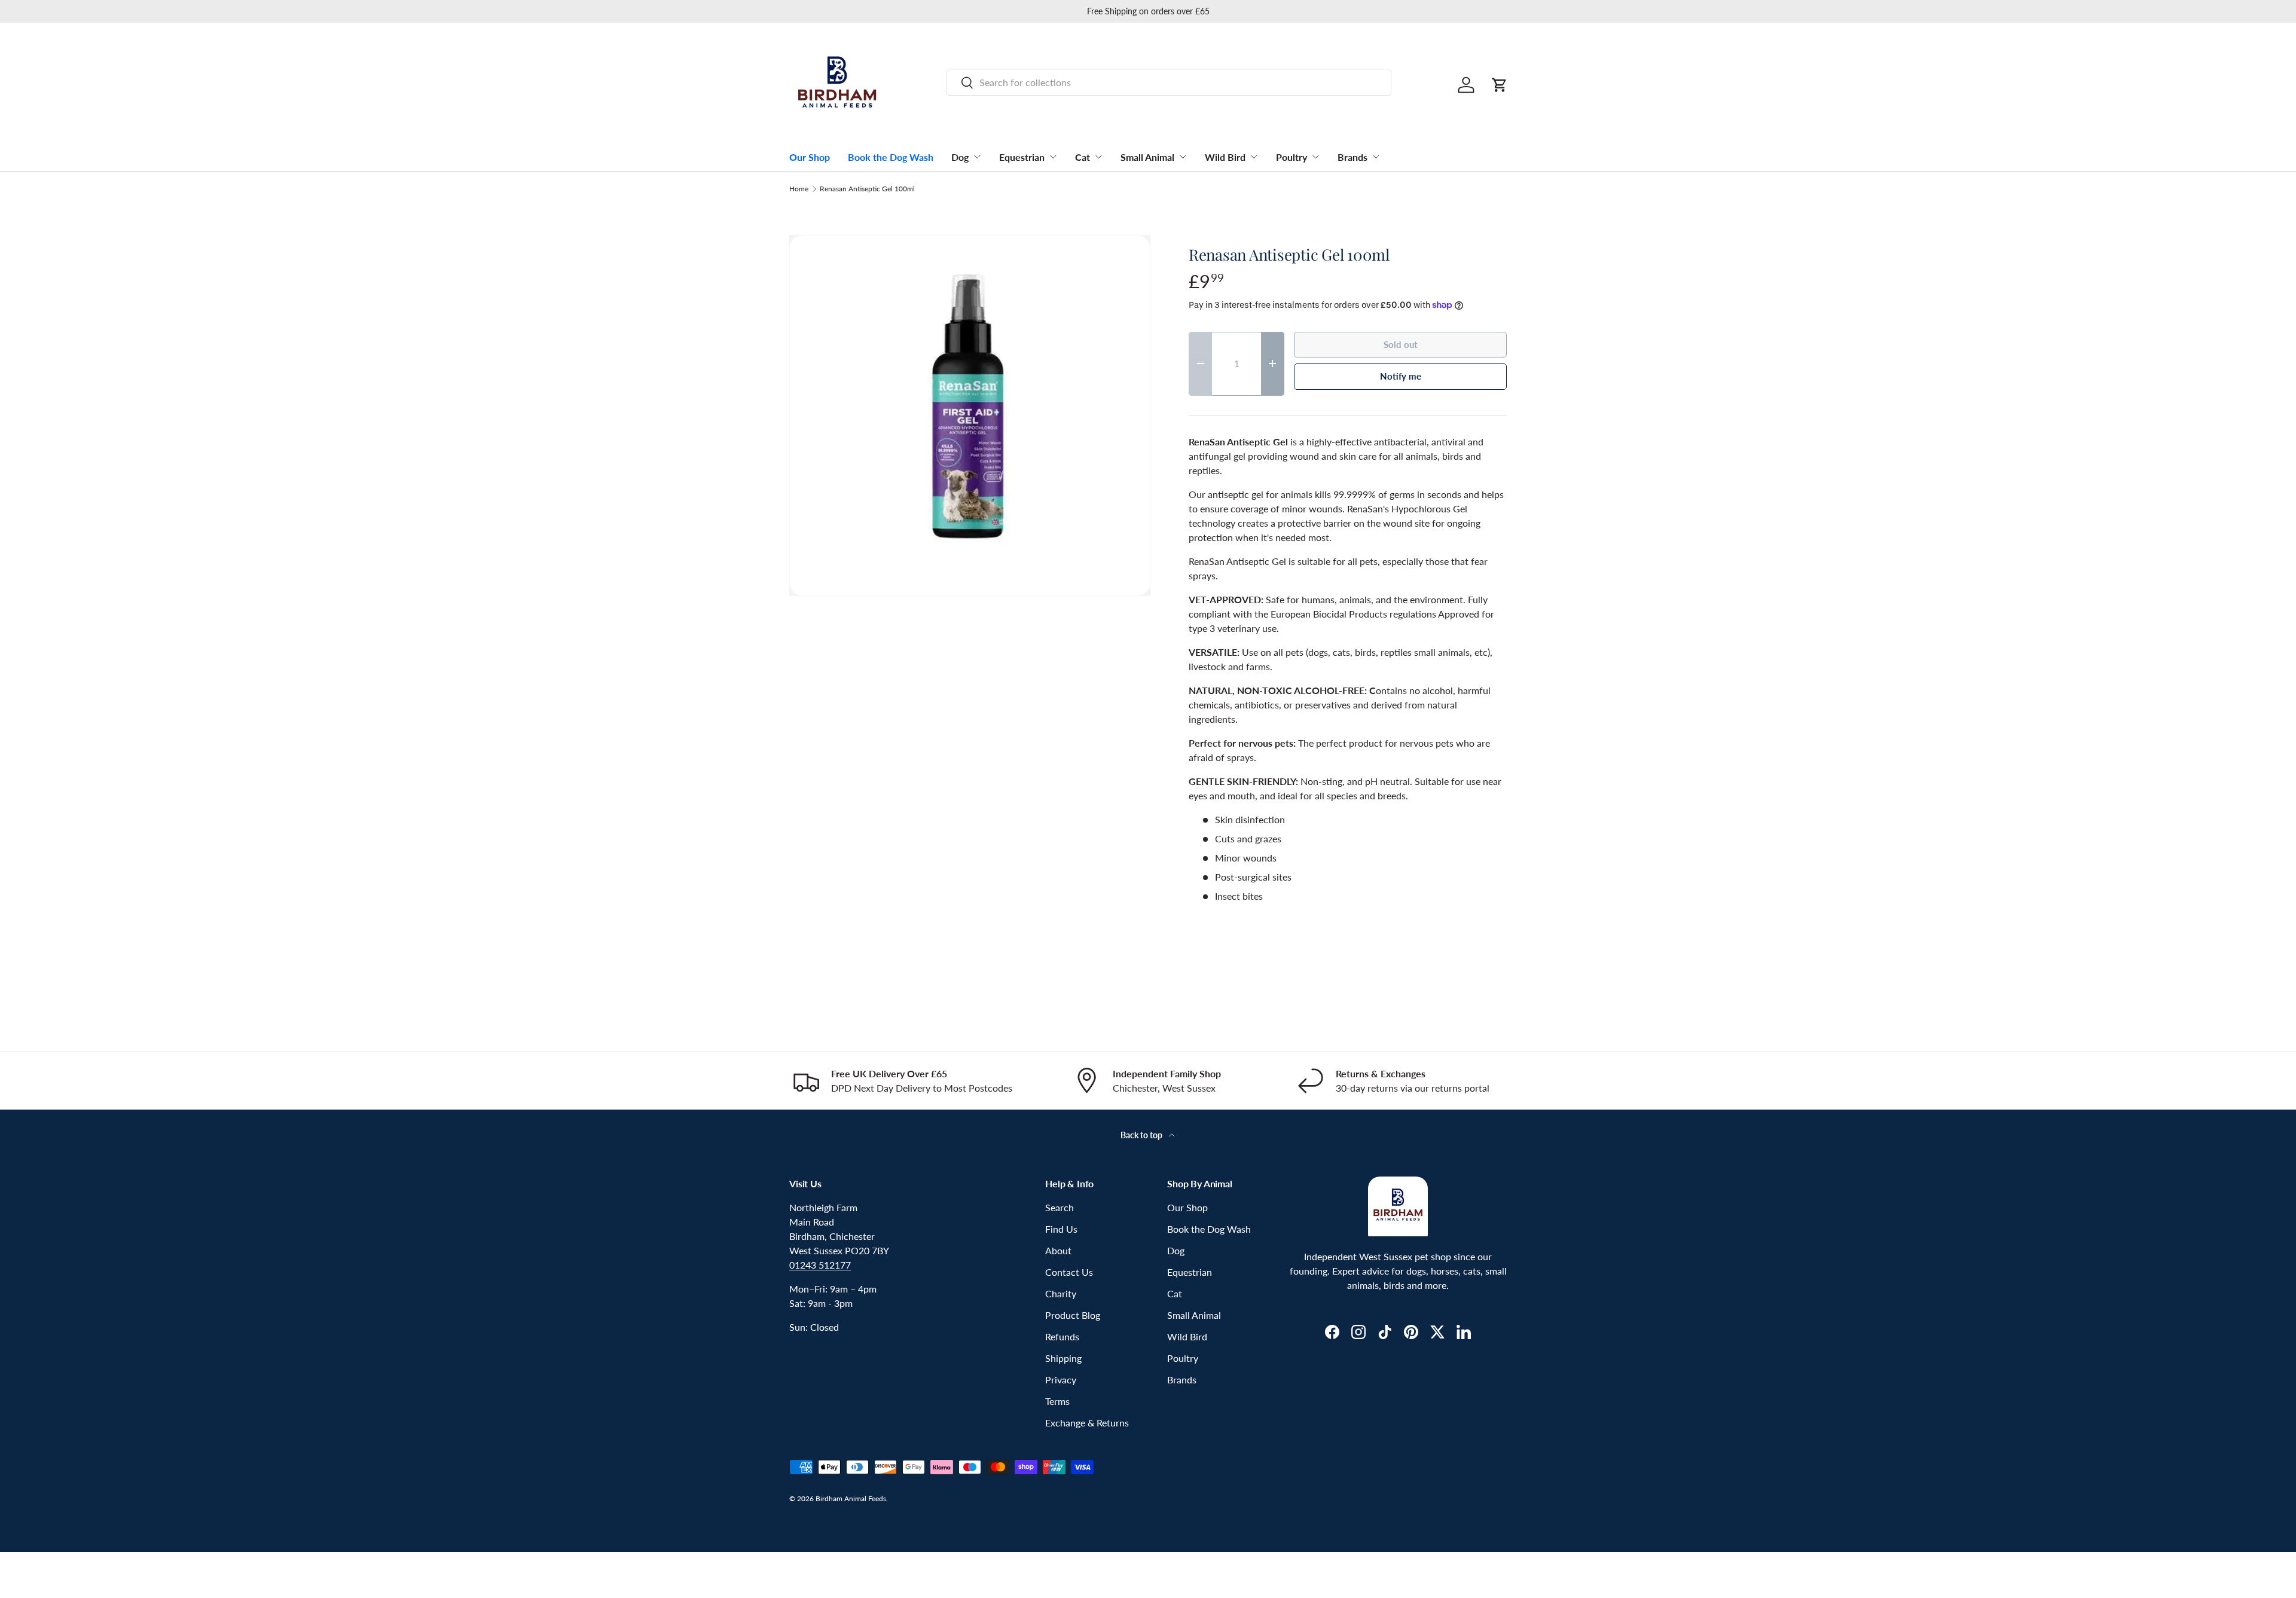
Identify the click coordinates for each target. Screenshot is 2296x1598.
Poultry (1291, 157)
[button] (1500, 85)
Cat (1083, 157)
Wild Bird (1225, 157)
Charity (1061, 1293)
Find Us (1061, 1229)
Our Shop (810, 157)
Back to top (1142, 1135)
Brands (1352, 157)
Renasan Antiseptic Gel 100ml (867, 189)
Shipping (1063, 1358)
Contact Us (1069, 1272)
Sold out (1401, 344)
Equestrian (1022, 157)
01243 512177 (820, 1265)
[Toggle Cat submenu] (1098, 157)
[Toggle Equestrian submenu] (1053, 157)
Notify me (1401, 376)
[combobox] (1169, 82)
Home (799, 189)
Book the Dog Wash (891, 157)
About (1058, 1250)
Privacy (1061, 1379)
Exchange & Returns (1087, 1423)
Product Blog (1073, 1315)
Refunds (1062, 1336)
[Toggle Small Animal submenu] (1183, 157)
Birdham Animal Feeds (851, 1498)
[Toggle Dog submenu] (977, 157)
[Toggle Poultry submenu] (1315, 157)
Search (1060, 1207)
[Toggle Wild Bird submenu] (1254, 157)
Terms (1057, 1401)
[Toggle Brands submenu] (1376, 157)
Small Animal (1147, 157)
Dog (960, 157)
